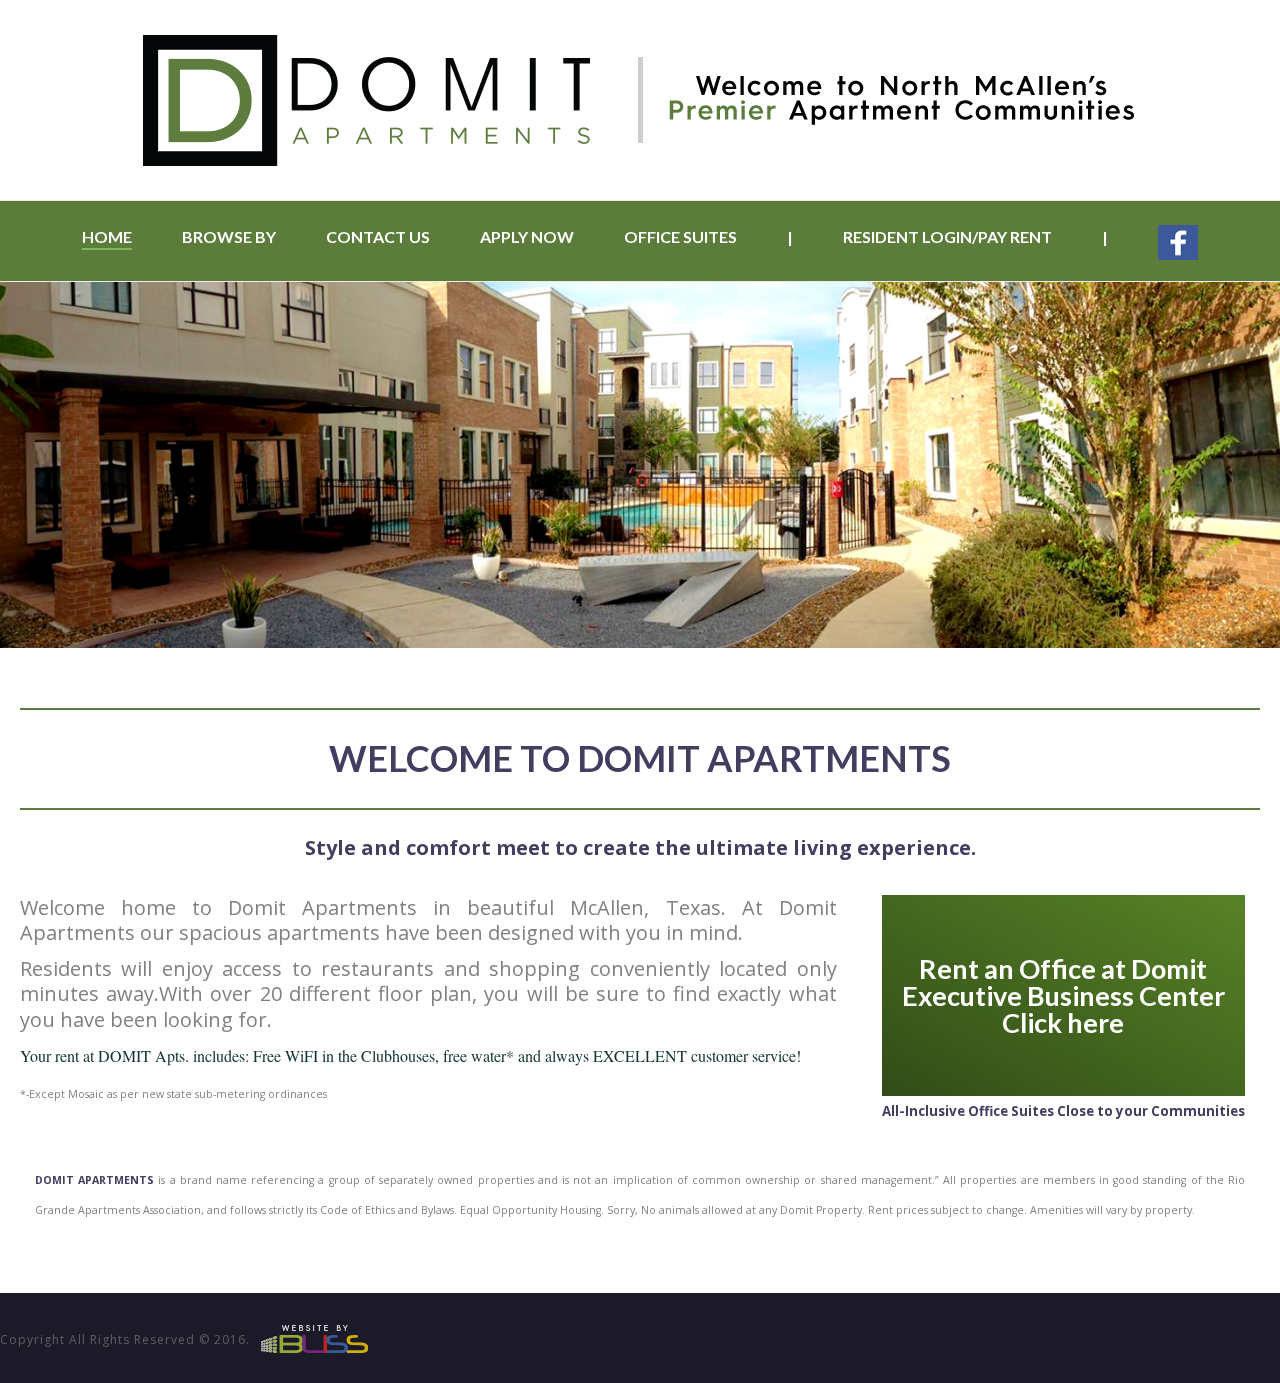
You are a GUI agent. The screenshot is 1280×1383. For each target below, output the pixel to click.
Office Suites (680, 236)
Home (107, 236)
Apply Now (527, 236)
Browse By (229, 236)
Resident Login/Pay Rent (947, 236)
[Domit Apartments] (640, 100)
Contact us (378, 236)
